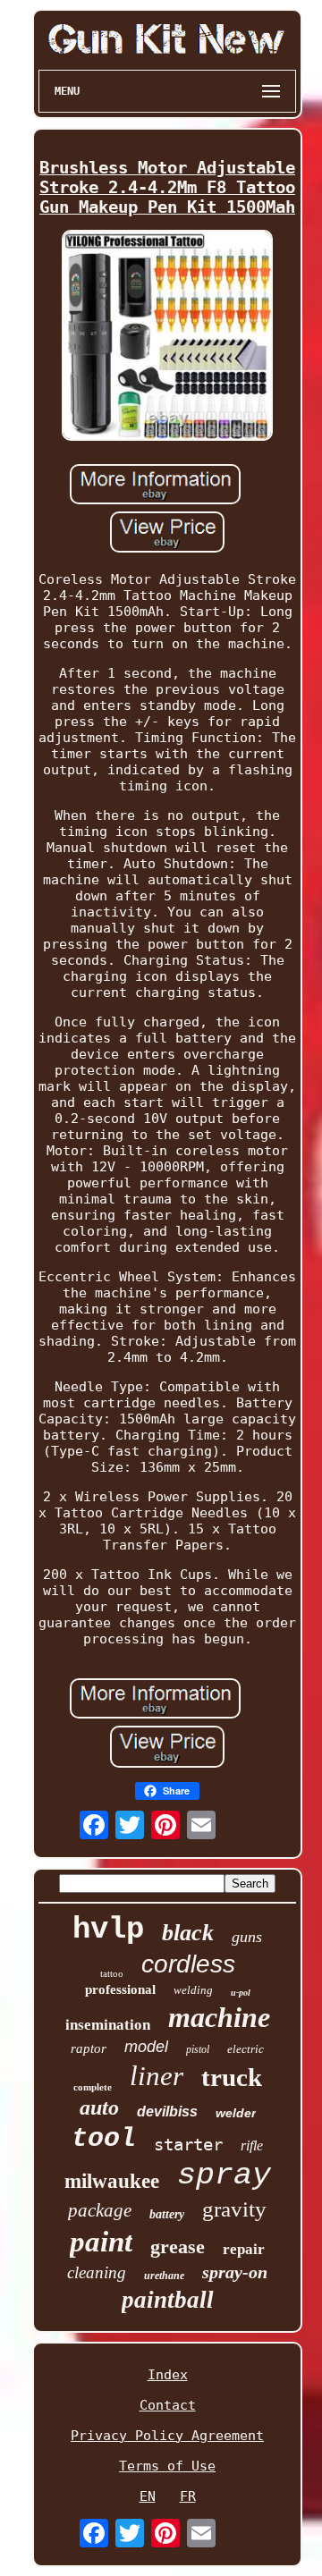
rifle (252, 2145)
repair (244, 2249)
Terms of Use (167, 2466)
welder (236, 2113)
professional (120, 1989)
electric (246, 2049)
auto (99, 2107)
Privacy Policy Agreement (167, 2436)
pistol (198, 2049)
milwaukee (112, 2181)
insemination (108, 2025)
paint (101, 2242)
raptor (89, 2048)
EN (148, 2496)
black (188, 1933)
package (100, 2210)
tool (104, 2139)
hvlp (108, 1930)
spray (224, 2175)
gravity (234, 2209)
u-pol (241, 1993)
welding (193, 1990)
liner (157, 2076)
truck (232, 2077)
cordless (188, 1964)
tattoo (112, 1973)
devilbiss (167, 2111)
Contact (168, 2405)
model (146, 2047)
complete (93, 2087)
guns (247, 1937)
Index (168, 2375)
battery (167, 2214)
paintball (168, 2300)
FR (188, 2496)
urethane (164, 2276)
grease (178, 2247)
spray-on (235, 2272)
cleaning (97, 2272)
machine (219, 2017)
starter (188, 2144)
